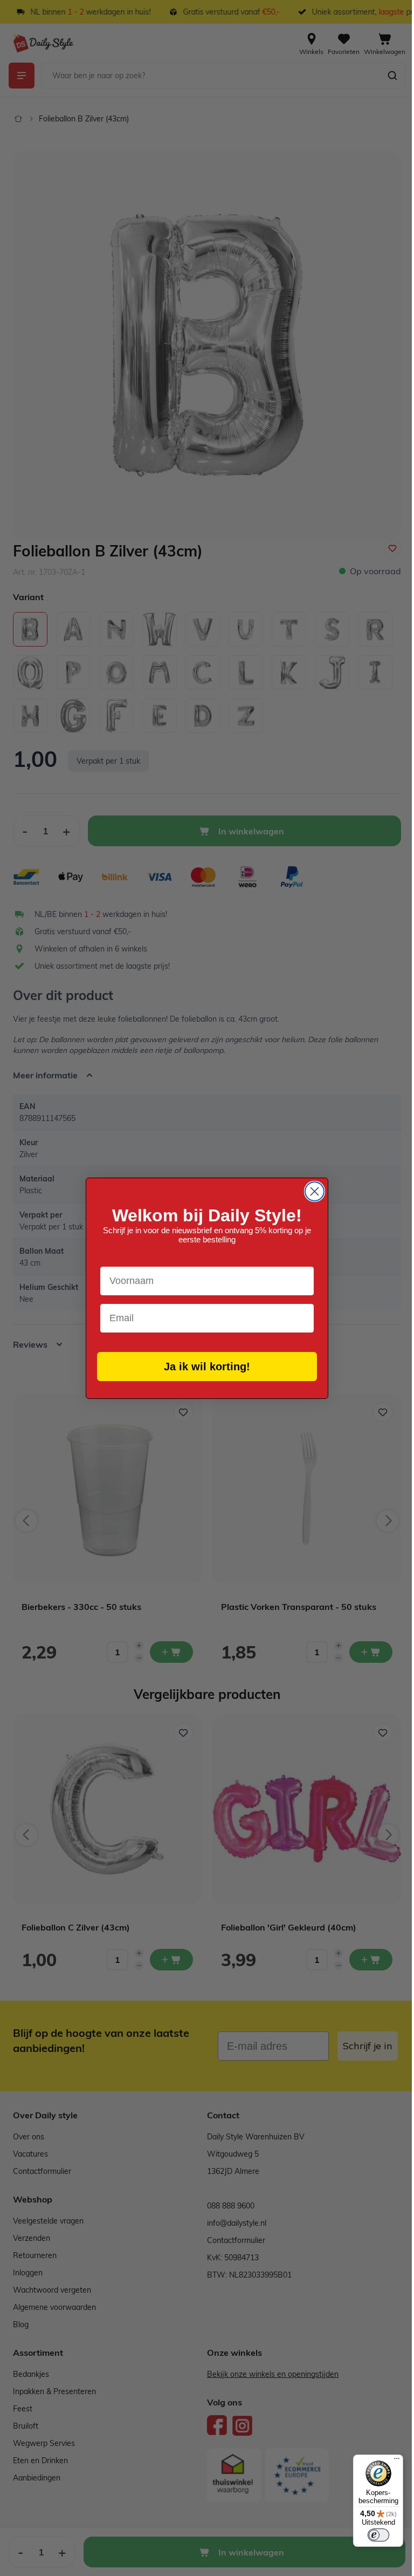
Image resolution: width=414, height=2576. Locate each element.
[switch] (370, 2535)
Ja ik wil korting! (203, 1367)
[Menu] (389, 2461)
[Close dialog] (311, 1191)
